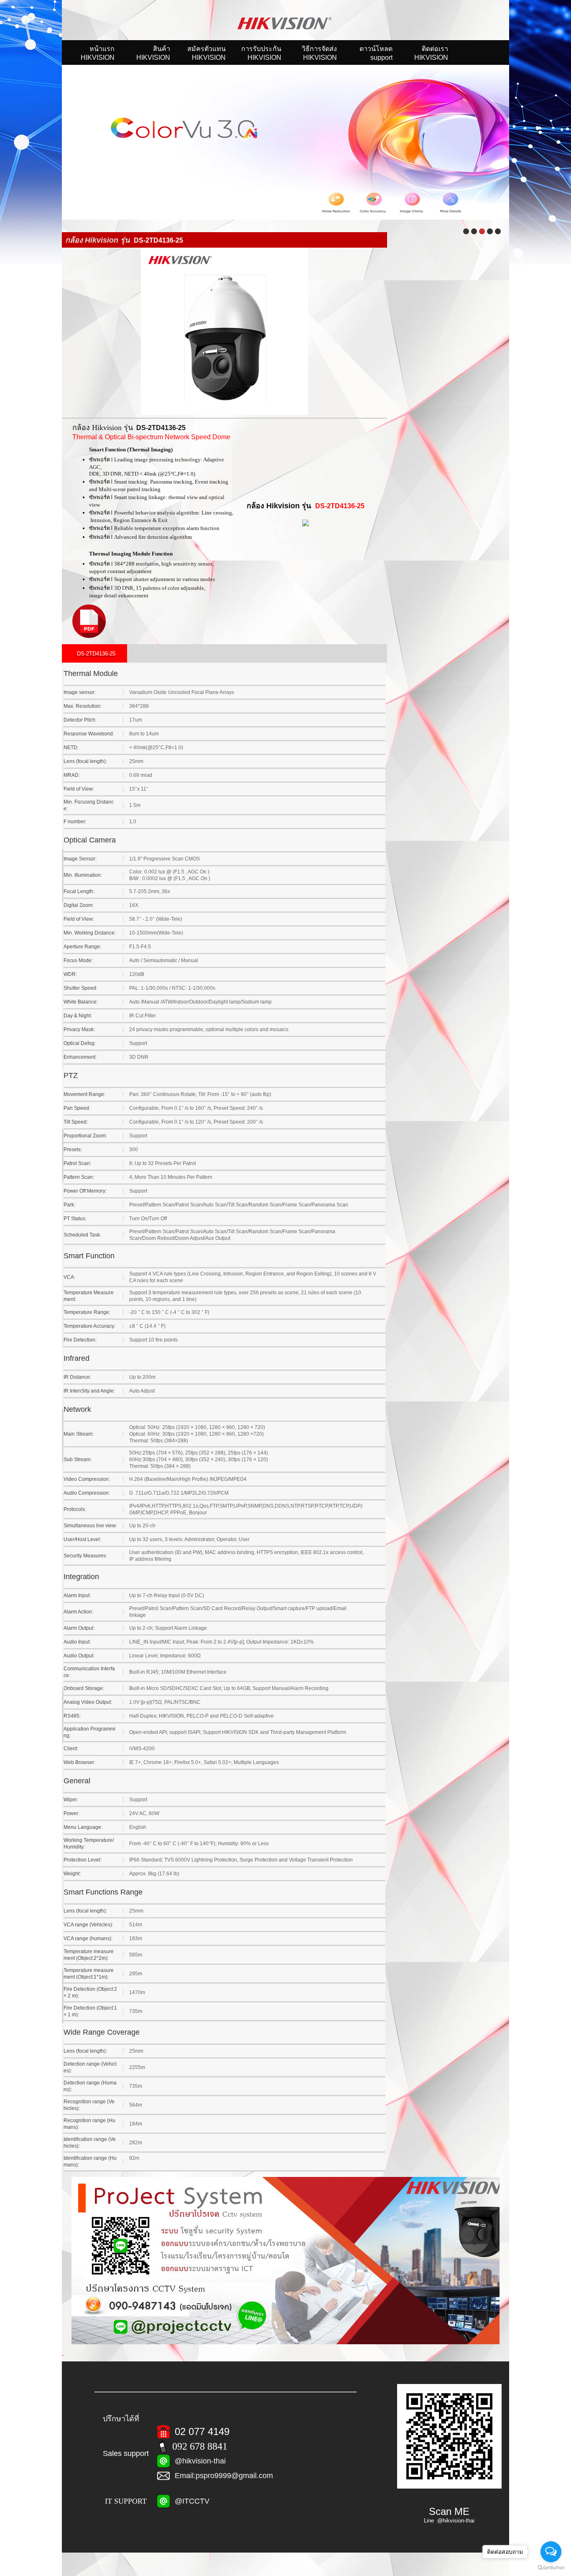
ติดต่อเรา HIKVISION (431, 53)
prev (48, 138)
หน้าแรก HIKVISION (98, 53)
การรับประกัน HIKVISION (261, 53)
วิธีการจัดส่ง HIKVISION (319, 53)
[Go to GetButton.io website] (551, 2568)
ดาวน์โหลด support (376, 53)
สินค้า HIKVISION (153, 53)
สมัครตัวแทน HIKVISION (206, 53)
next (523, 138)
